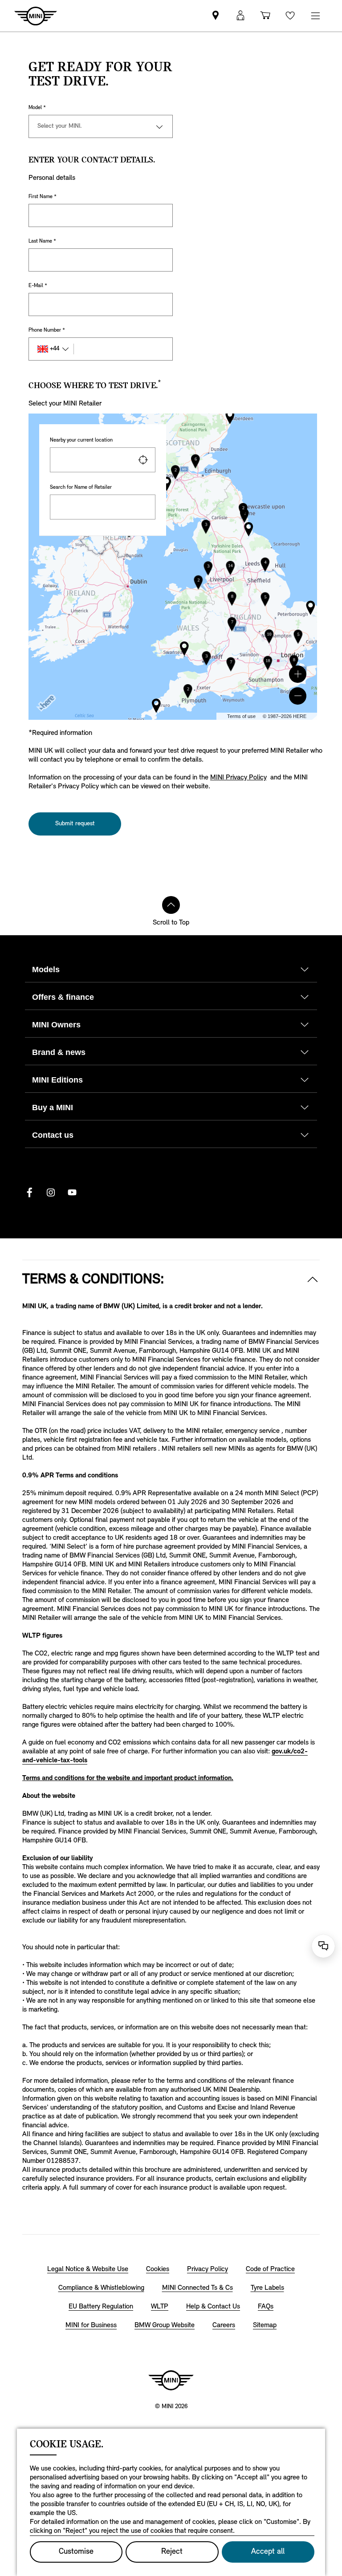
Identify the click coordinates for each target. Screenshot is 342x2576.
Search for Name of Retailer (81, 487)
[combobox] (103, 460)
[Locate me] (143, 460)
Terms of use (241, 716)
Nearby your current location (81, 440)
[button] (298, 674)
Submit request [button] (75, 824)
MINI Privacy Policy (238, 778)
